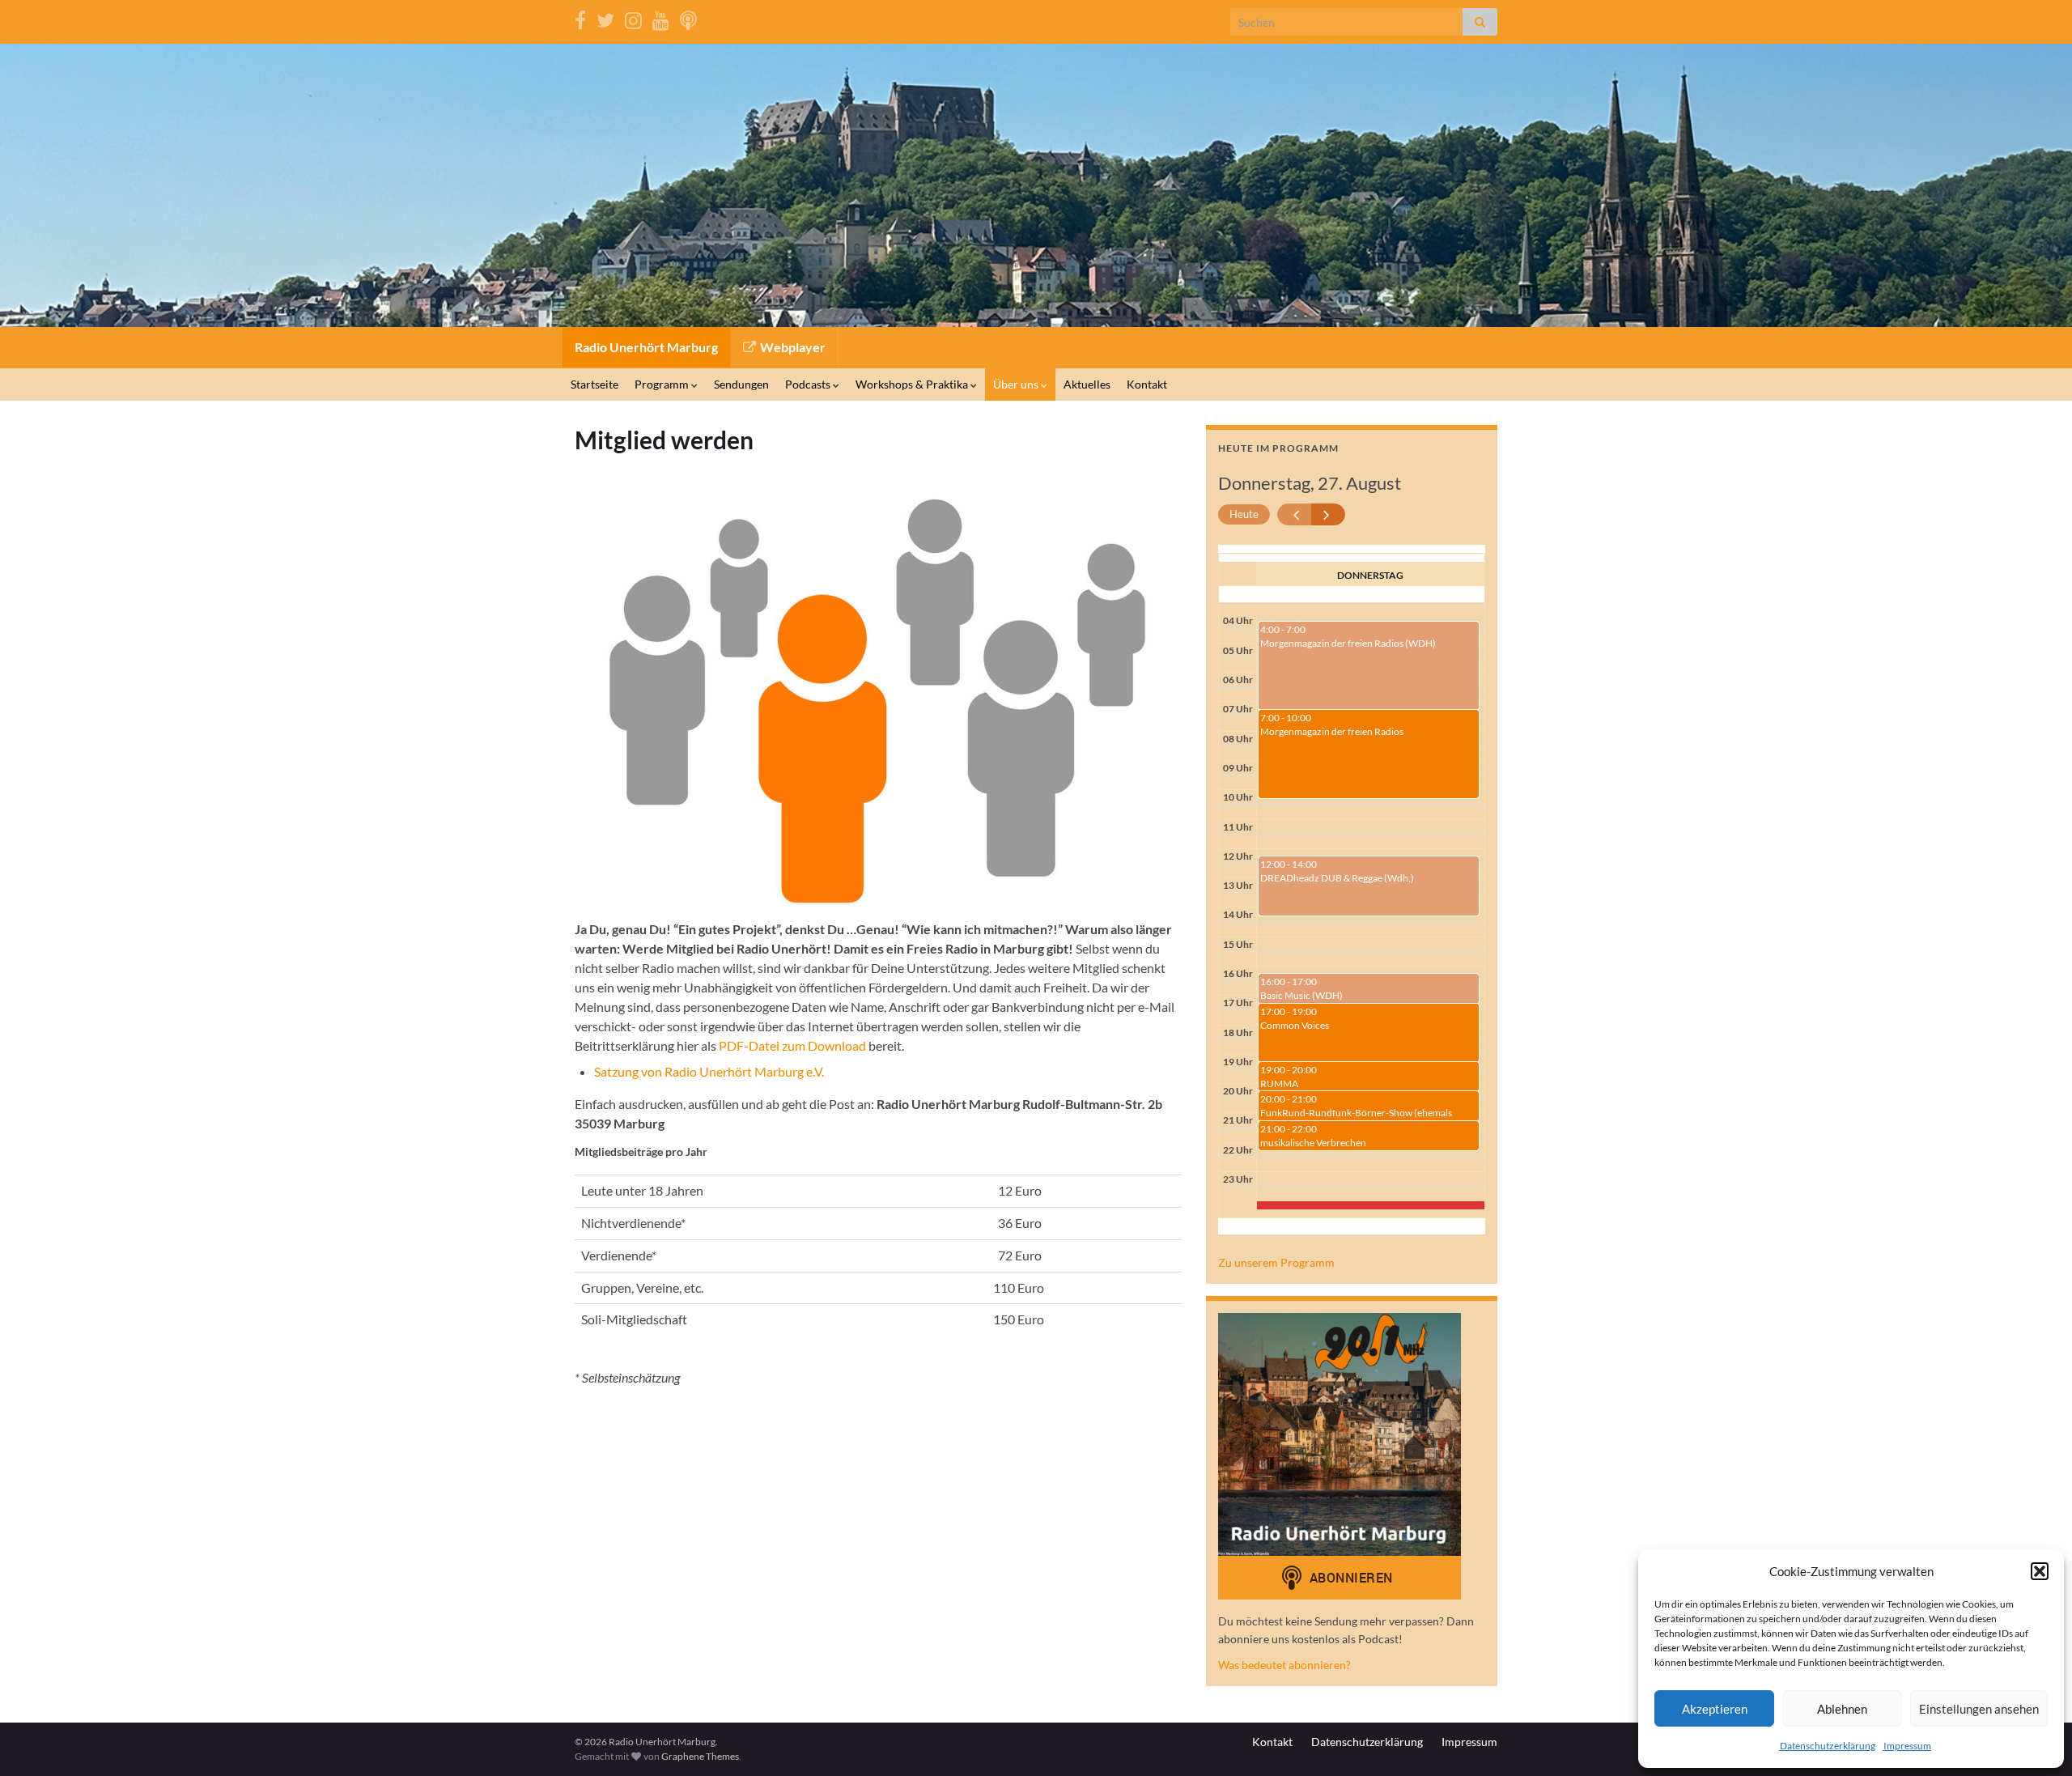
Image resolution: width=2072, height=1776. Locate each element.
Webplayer (792, 347)
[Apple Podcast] (688, 17)
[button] (2040, 1571)
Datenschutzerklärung (1828, 1746)
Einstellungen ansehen (1979, 1709)
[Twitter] (605, 17)
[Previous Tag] (1295, 514)
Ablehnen (1842, 1709)
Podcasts (809, 384)
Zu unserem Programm (1276, 1262)
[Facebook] (580, 17)
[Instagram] (633, 17)
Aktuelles (1087, 384)
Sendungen (741, 384)
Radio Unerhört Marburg (646, 347)
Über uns (1017, 384)
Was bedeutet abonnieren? (1284, 1665)
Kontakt (1147, 384)
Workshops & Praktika (913, 384)
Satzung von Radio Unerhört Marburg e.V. (709, 1071)
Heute (1244, 514)
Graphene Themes (700, 1756)
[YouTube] (661, 17)
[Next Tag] (1329, 514)
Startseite (594, 384)
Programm (663, 384)
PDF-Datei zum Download (792, 1045)
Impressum (1907, 1746)
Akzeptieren (1715, 1709)
